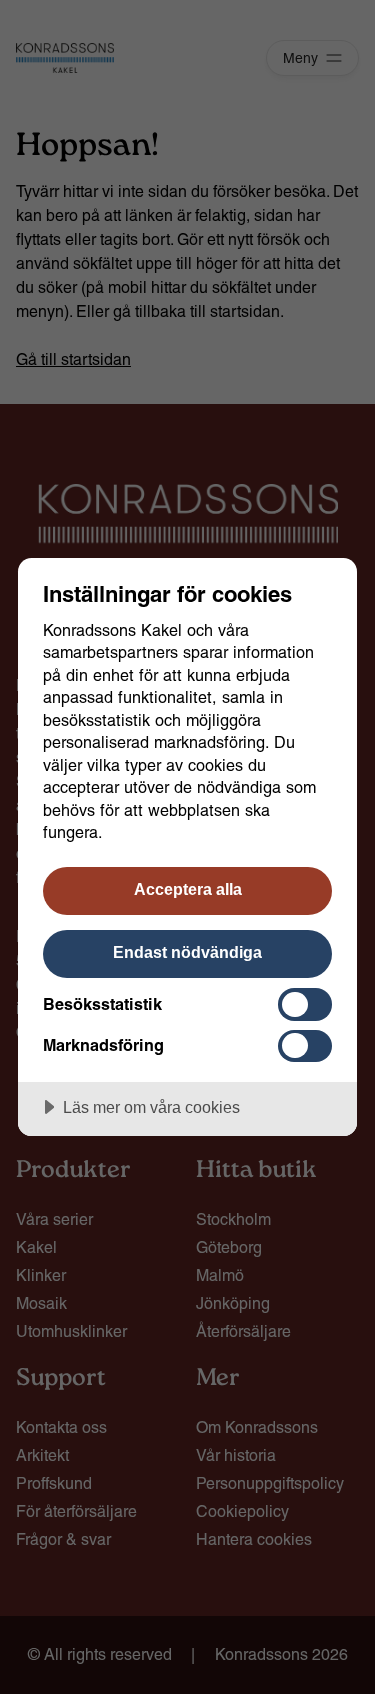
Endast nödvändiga (187, 952)
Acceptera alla (188, 889)
